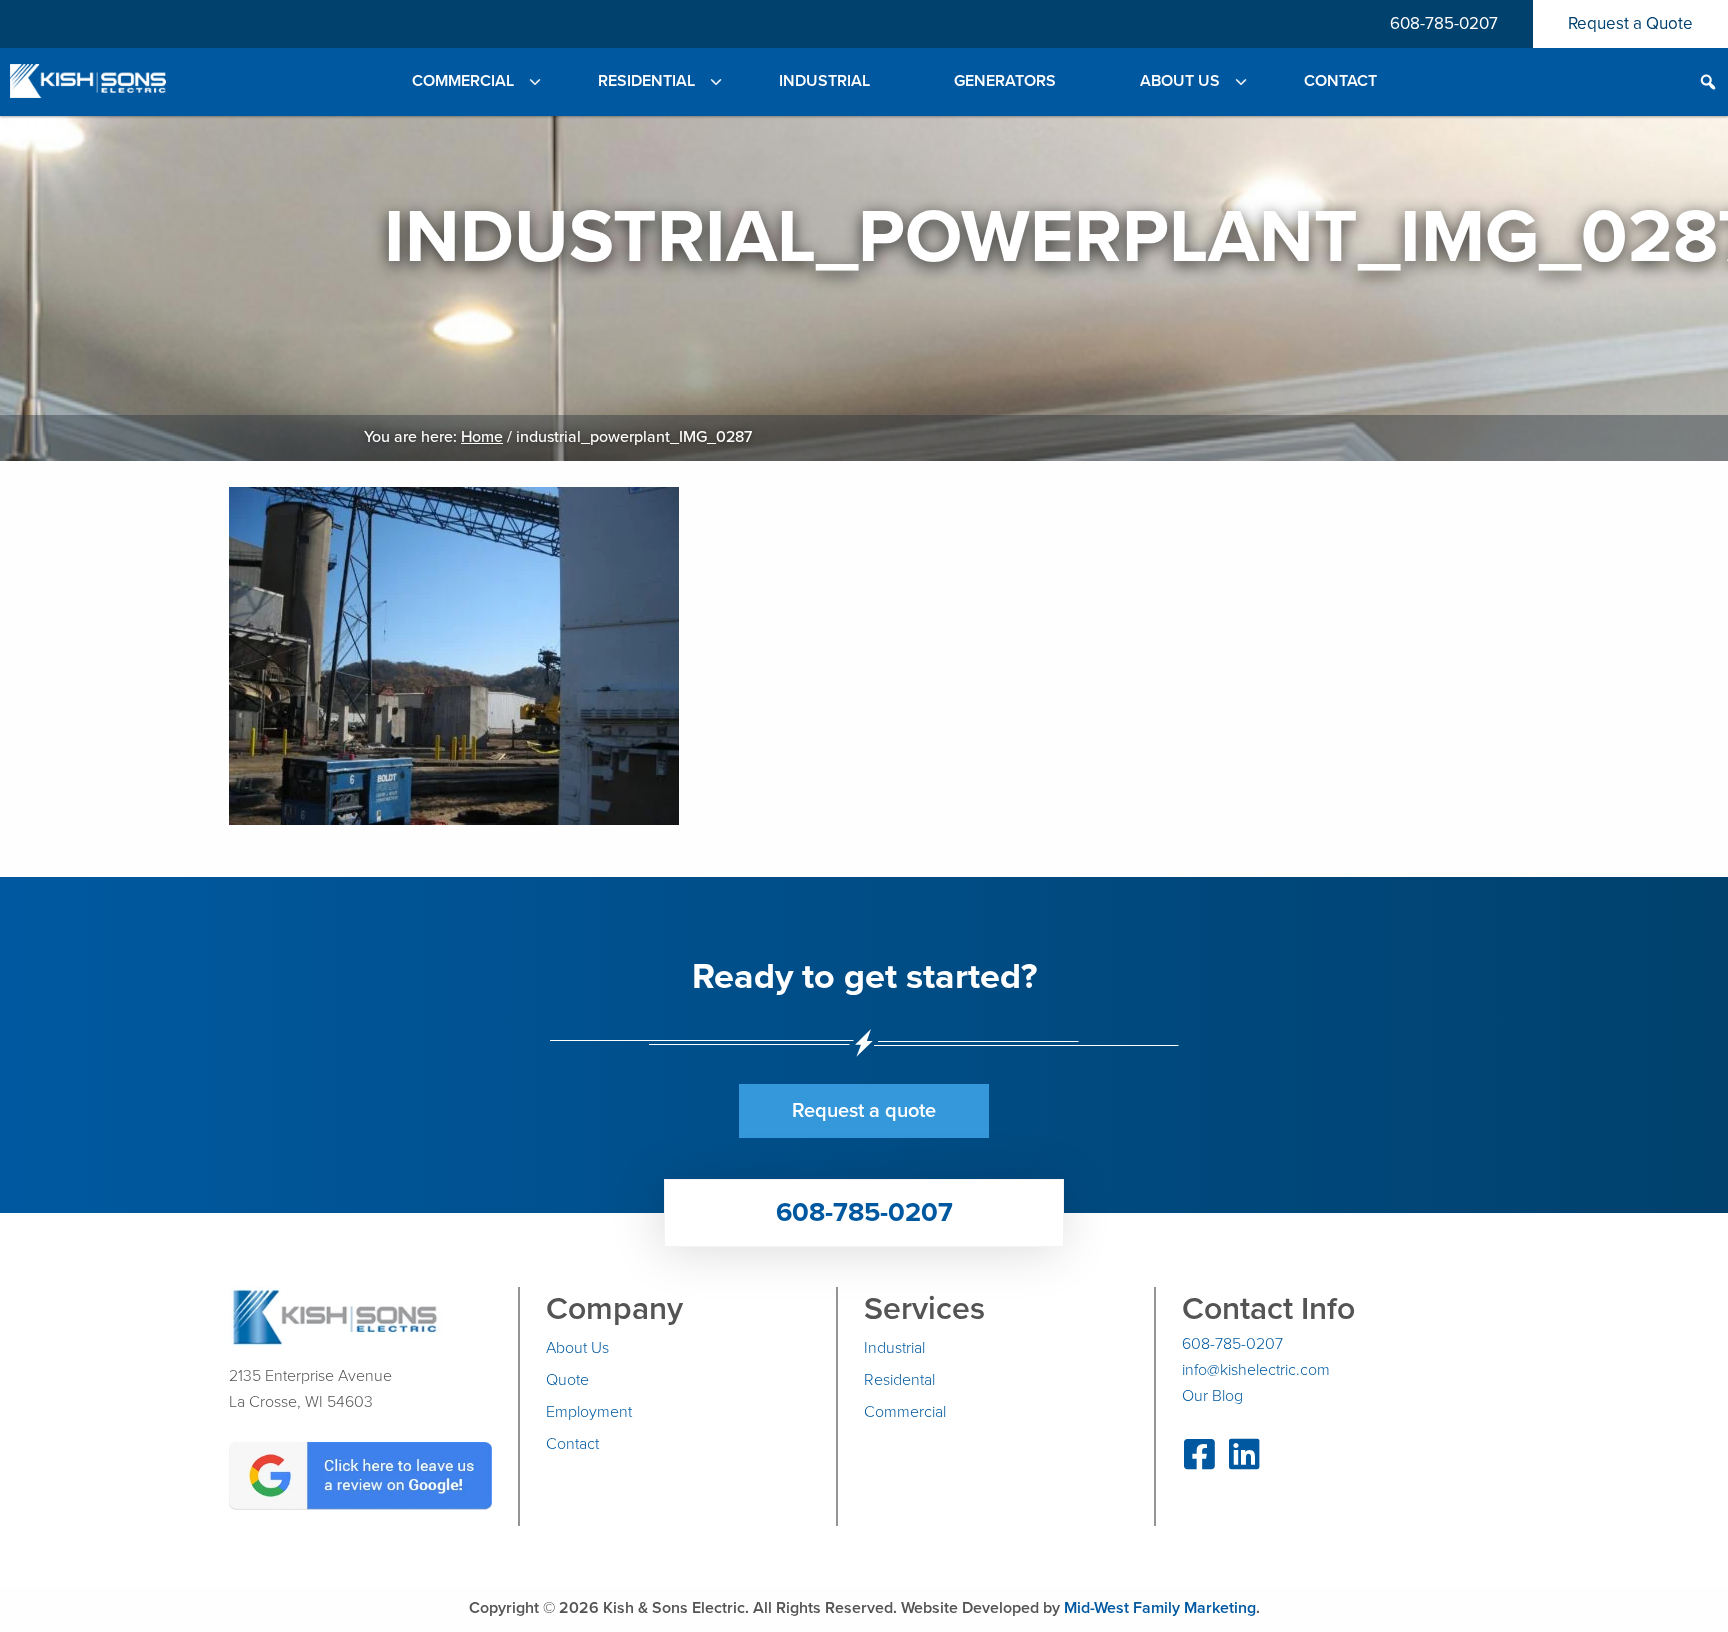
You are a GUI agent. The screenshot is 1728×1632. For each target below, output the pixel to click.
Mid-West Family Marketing (1160, 1608)
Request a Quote (1630, 23)
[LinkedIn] (1244, 1462)
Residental (899, 1380)
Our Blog (1212, 1396)
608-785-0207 (1444, 23)
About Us (577, 1348)
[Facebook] (1199, 1462)
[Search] (1708, 84)
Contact (572, 1444)
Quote (567, 1380)
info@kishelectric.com (1256, 1370)
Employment (589, 1412)
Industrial (894, 1348)
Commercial (905, 1412)
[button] (1594, 81)
